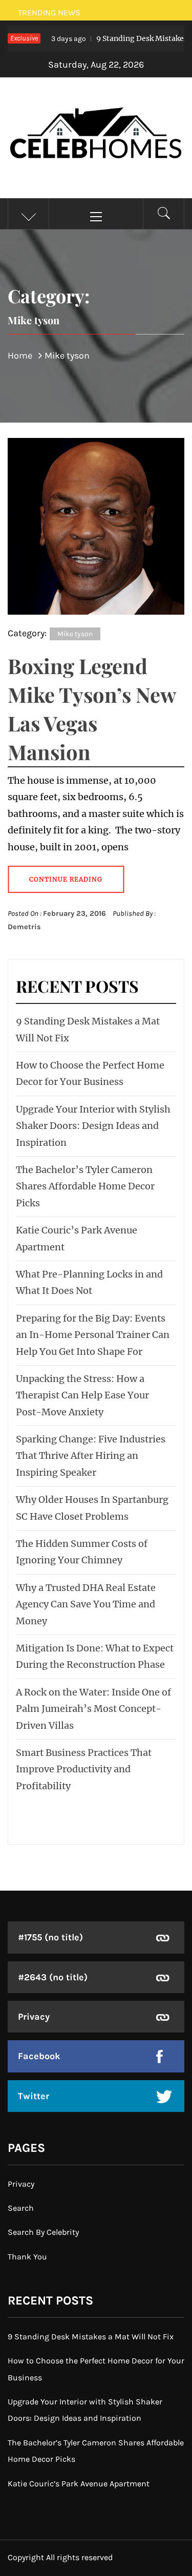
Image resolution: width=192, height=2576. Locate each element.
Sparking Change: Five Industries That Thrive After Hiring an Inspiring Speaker (91, 1456)
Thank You (27, 2257)
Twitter (34, 2096)
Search (21, 2208)
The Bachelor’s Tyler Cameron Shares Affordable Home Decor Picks (85, 1186)
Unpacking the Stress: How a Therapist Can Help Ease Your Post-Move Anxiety (82, 1395)
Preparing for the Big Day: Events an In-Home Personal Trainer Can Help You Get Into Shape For (93, 1335)
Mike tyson (75, 634)
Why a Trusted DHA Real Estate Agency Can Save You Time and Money (86, 1604)
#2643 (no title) (53, 1977)
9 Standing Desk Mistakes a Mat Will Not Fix (91, 2337)
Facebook (39, 2056)
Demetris (24, 927)
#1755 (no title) (50, 1937)
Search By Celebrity (43, 2232)
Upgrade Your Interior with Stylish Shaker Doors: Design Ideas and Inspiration (93, 1126)
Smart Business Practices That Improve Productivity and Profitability (84, 1769)
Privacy (34, 2017)
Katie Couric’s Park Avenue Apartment (79, 2484)
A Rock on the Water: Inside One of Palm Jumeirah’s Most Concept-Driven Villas (93, 1709)
